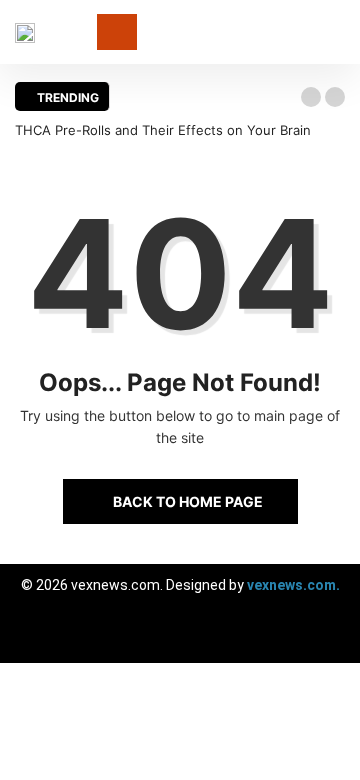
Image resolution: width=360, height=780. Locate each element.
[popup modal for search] (339, 32)
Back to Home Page (188, 501)
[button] (311, 97)
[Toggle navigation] (117, 32)
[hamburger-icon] (327, 638)
